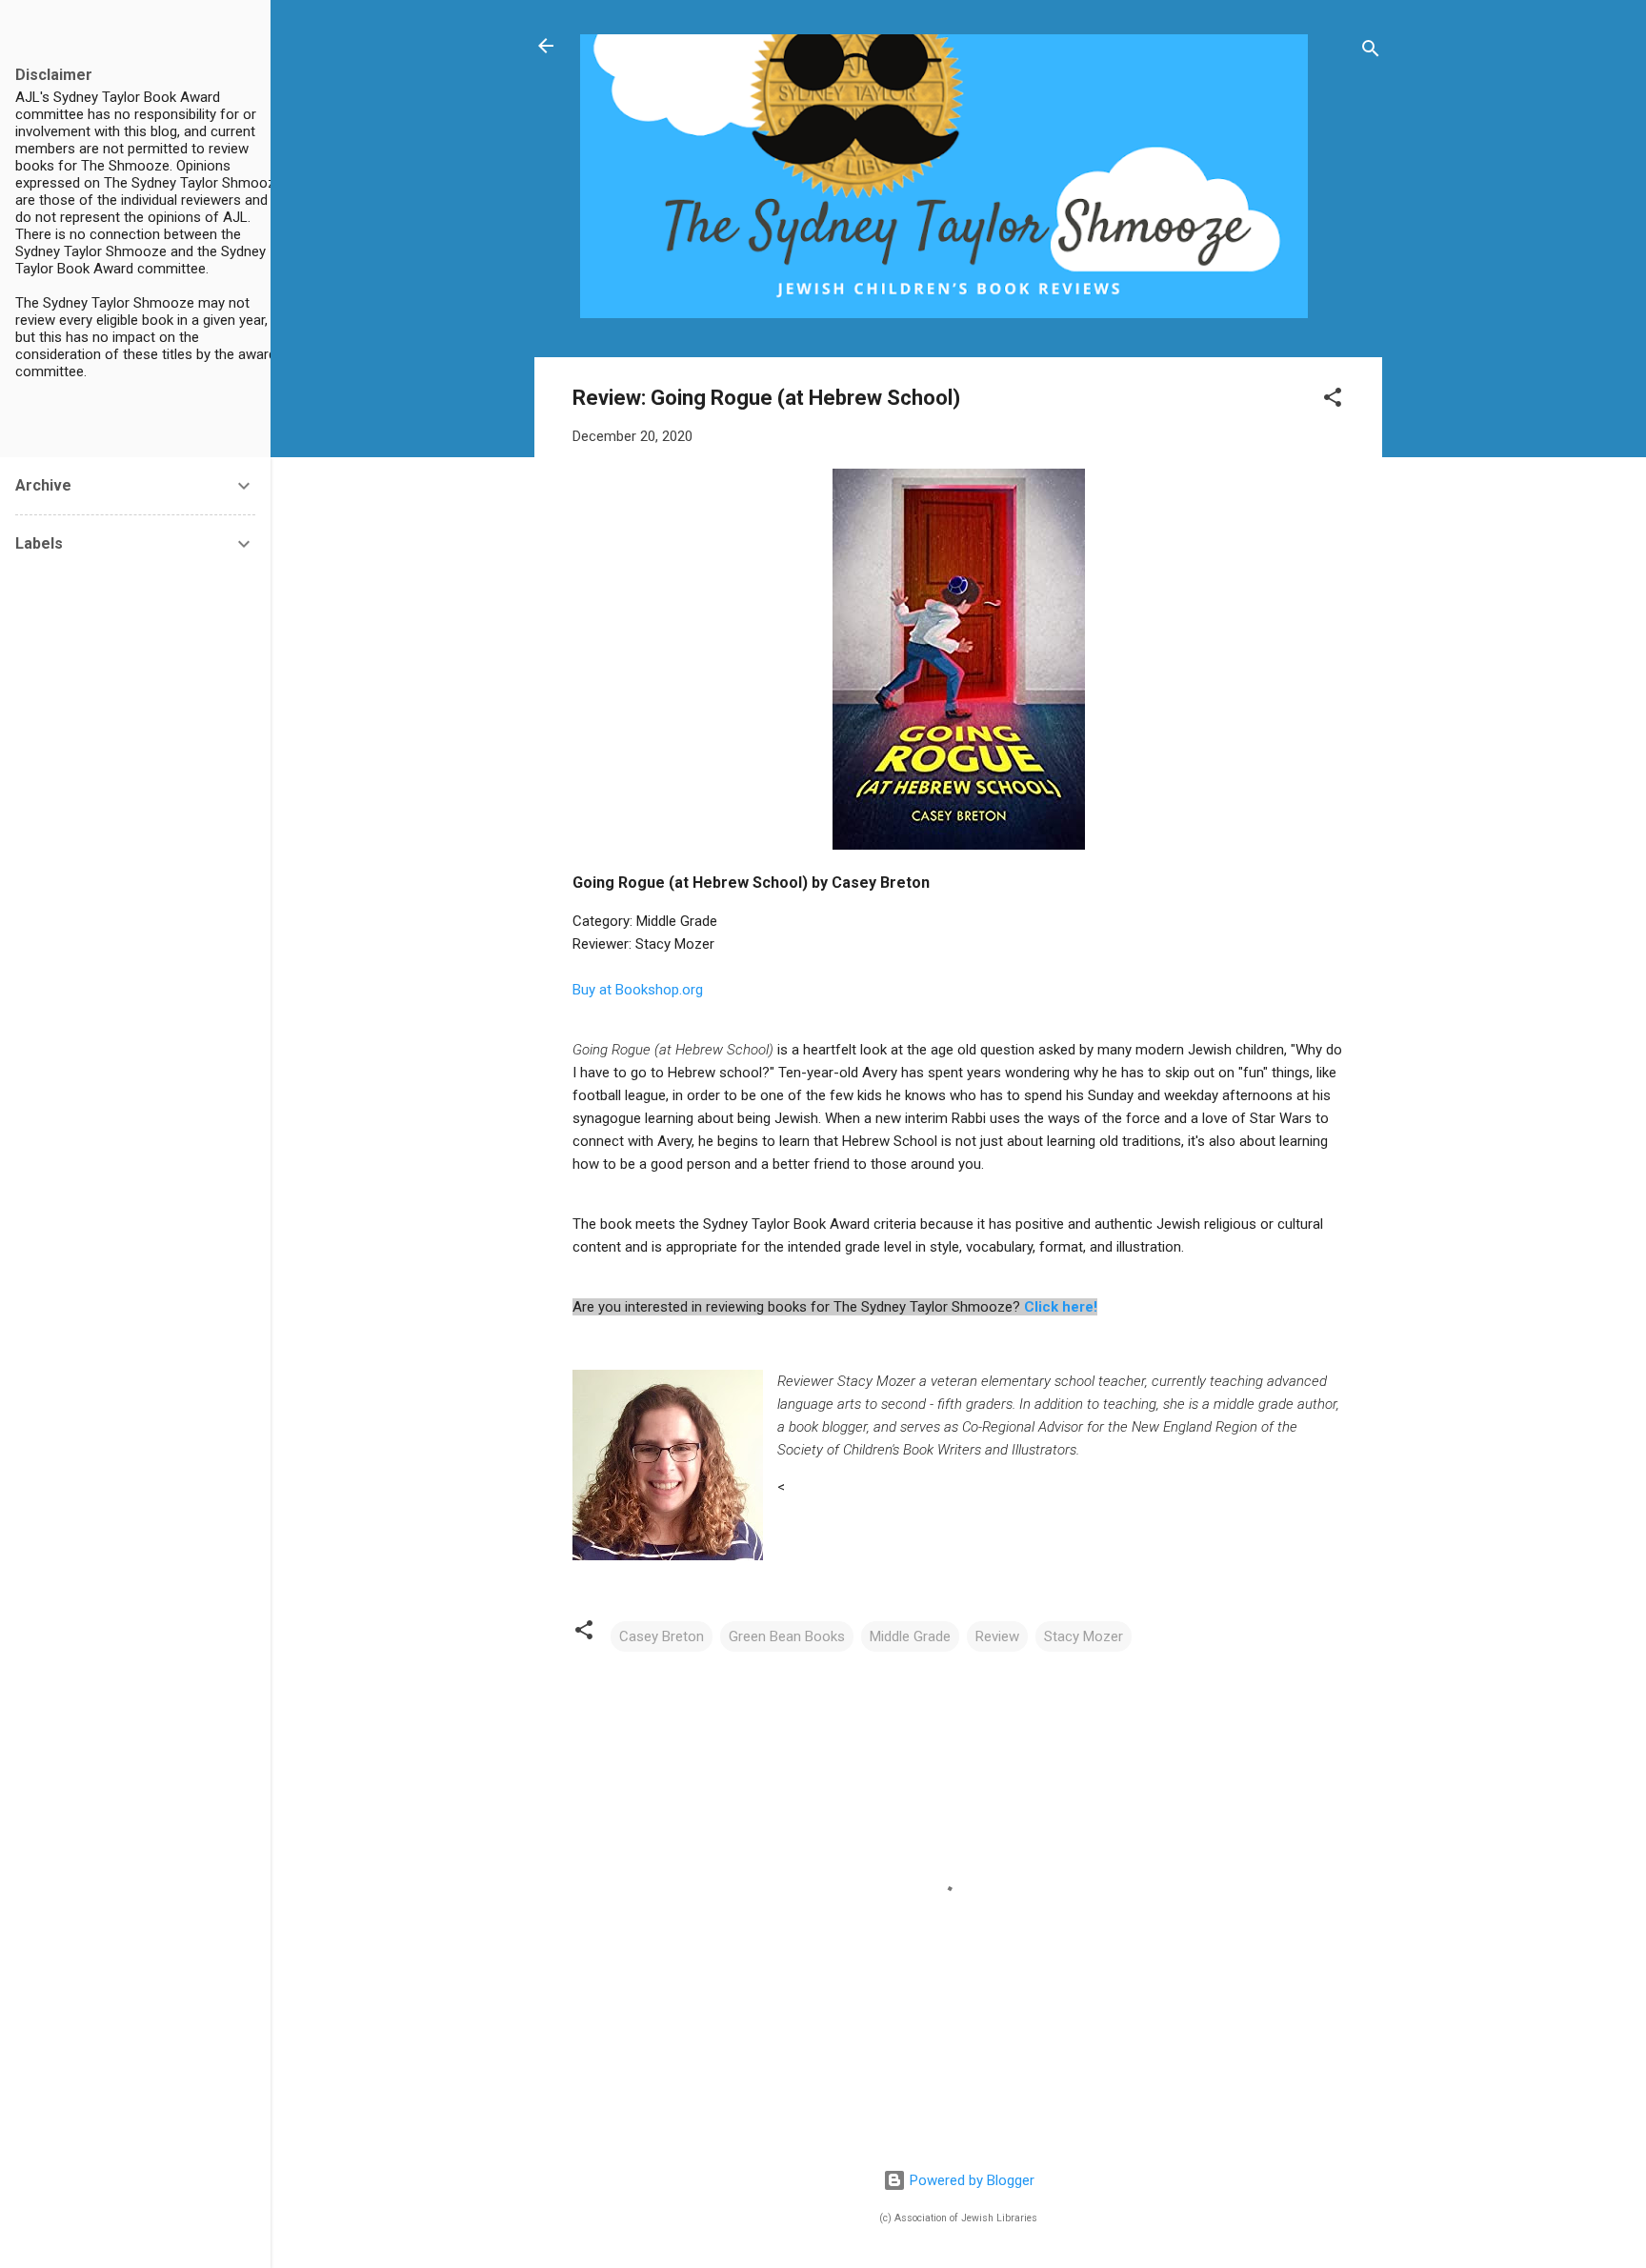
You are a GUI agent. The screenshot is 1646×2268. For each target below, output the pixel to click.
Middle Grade (910, 1636)
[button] (1333, 401)
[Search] (1371, 52)
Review (997, 1636)
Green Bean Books (787, 1636)
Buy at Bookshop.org (638, 990)
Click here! (1061, 1307)
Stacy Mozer (1084, 1636)
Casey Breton (662, 1636)
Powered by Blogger (970, 2180)
